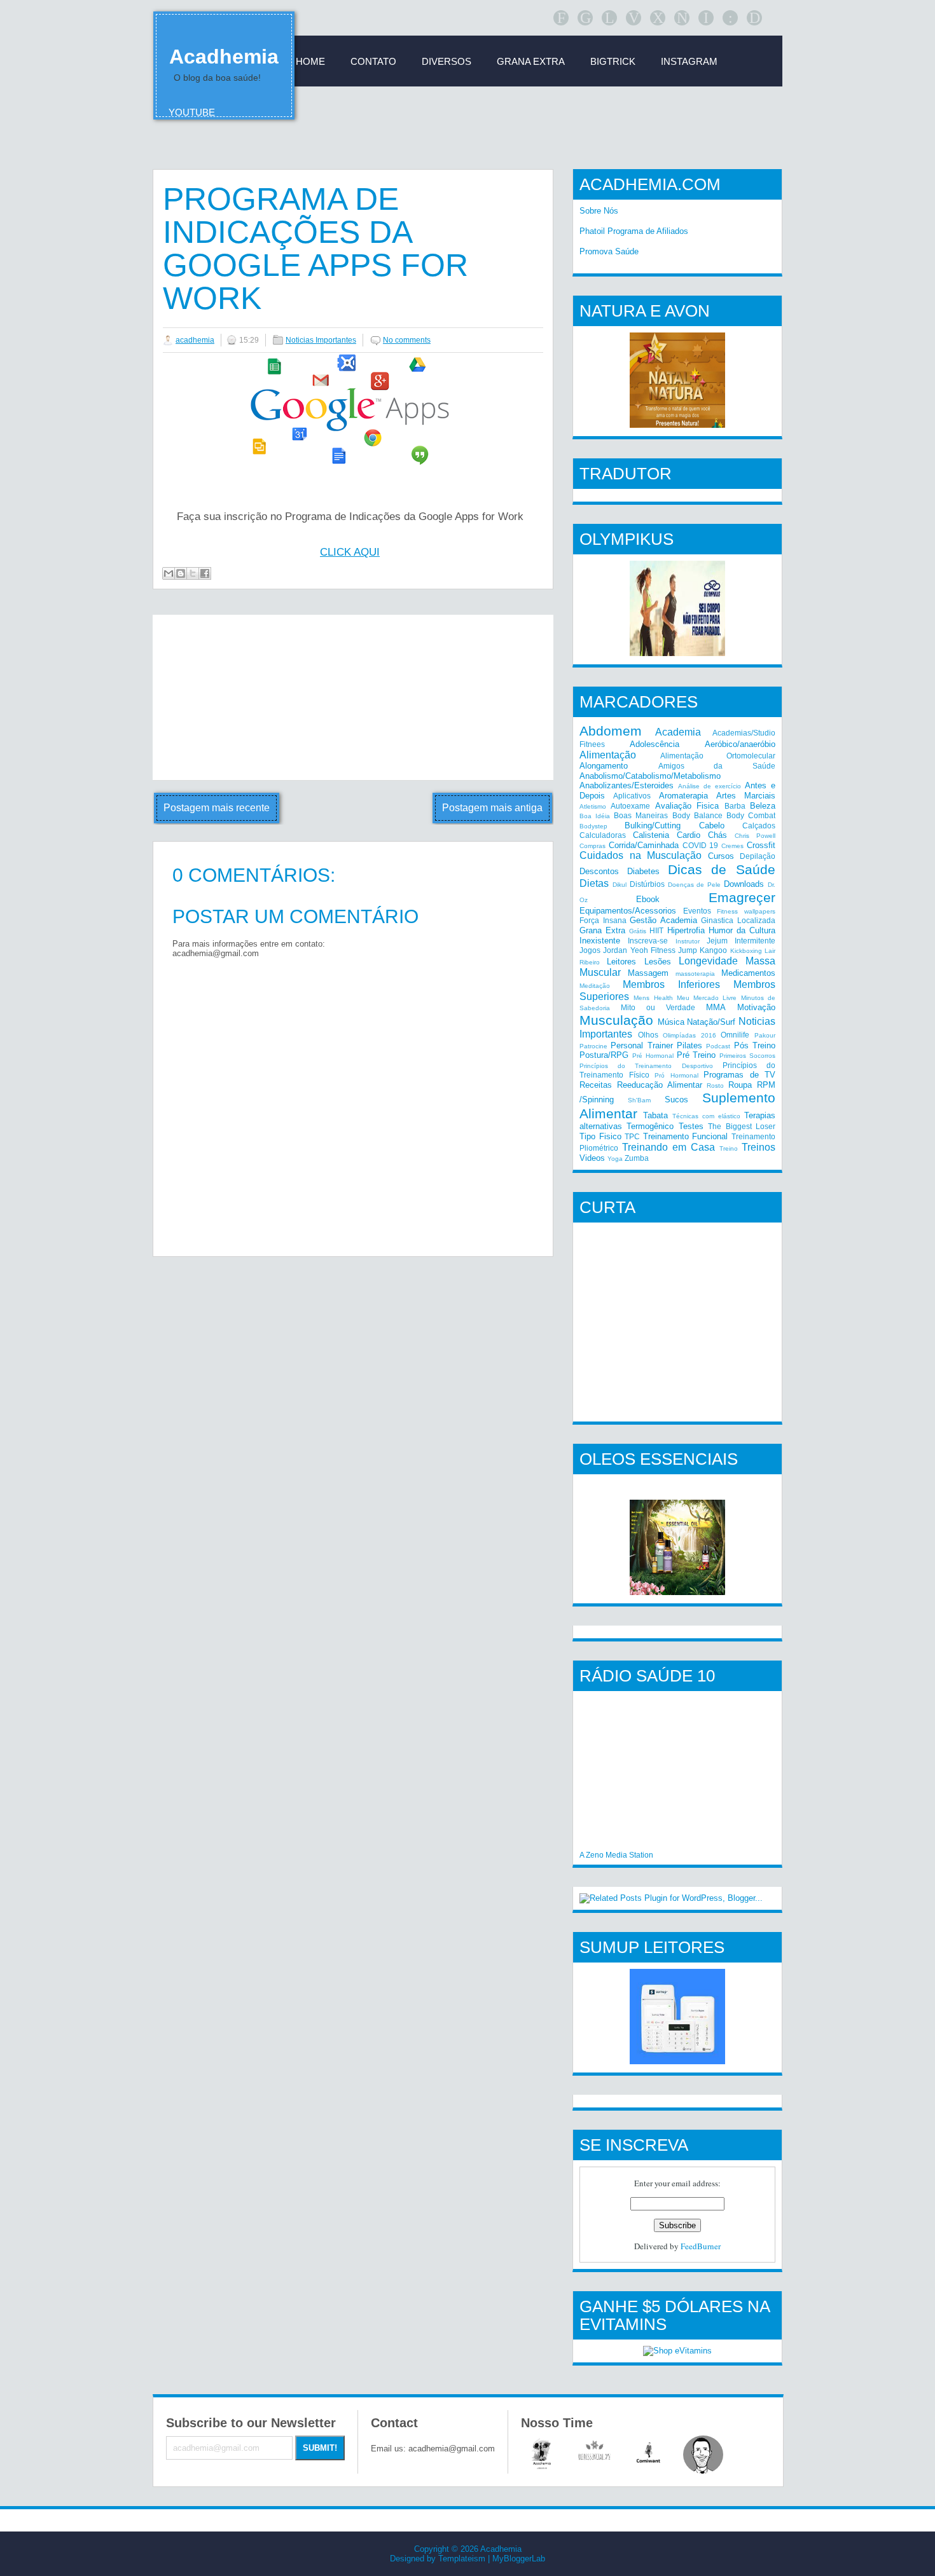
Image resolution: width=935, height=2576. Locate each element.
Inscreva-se (648, 941)
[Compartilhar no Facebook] (205, 573)
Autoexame (630, 806)
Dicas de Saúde (722, 869)
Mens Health (653, 998)
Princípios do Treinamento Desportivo (646, 1066)
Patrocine (593, 1046)
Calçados (759, 826)
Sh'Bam (639, 1100)
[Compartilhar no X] (193, 573)
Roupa (740, 1085)
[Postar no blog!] (181, 573)
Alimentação (608, 755)
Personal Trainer (641, 1045)
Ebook (648, 899)
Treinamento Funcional (686, 1136)
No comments (407, 340)
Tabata (655, 1115)
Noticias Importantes (321, 340)
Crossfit (761, 845)
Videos (592, 1158)
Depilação (758, 856)
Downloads (744, 884)
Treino (729, 1148)
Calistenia (651, 835)
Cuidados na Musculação (641, 855)
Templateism (462, 2559)
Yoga (615, 1159)
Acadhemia (224, 57)
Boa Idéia (595, 816)
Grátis (638, 931)
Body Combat (751, 815)
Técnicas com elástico (706, 1116)
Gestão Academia (663, 920)
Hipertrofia (686, 930)
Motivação (756, 1007)
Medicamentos (748, 973)
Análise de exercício (710, 786)
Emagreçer (742, 897)
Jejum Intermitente (741, 941)
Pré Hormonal (653, 1056)
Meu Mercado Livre (707, 998)
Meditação (595, 986)
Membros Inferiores (671, 984)
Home (310, 61)
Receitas (596, 1085)
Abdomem (611, 731)
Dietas (594, 883)
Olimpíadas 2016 (689, 1035)
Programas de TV (739, 1075)
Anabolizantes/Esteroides (627, 785)
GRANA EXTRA (531, 61)
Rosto (715, 1086)
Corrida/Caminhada (644, 845)
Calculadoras (603, 835)
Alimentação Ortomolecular (718, 756)
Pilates (689, 1045)
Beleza (763, 806)
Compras (592, 846)
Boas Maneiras (641, 815)
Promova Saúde (609, 251)
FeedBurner (701, 2246)
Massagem (648, 973)
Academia (678, 732)
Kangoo (713, 950)
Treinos (758, 1147)
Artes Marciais (746, 796)
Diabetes (643, 871)
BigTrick (613, 61)
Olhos (648, 1035)
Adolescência (654, 744)
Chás (717, 835)
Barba (735, 806)
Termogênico (650, 1126)
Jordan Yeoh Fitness (639, 950)
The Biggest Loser (742, 1126)
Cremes (732, 846)
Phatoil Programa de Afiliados (634, 231)
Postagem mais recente (217, 808)
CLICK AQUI (350, 552)
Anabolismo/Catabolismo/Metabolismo (650, 776)
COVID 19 (701, 845)
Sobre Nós (599, 211)
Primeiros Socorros (747, 1056)
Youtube (192, 112)
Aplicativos (632, 796)
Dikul (620, 885)
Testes (691, 1126)
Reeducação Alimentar (660, 1085)
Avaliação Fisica (687, 806)
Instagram (689, 61)
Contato (373, 61)
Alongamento (604, 766)
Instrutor (688, 941)
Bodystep (593, 826)
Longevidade (708, 961)
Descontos (599, 871)
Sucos (676, 1100)
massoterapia (695, 974)
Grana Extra (602, 930)
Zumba (637, 1158)
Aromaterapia (683, 796)
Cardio (689, 835)
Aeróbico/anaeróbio (740, 744)
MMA (716, 1007)
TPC (632, 1136)
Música (671, 1022)
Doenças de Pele (695, 885)
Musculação (616, 1020)
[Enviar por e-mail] (169, 573)
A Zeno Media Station (616, 1855)
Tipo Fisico (600, 1136)
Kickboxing (746, 951)
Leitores (621, 962)
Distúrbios (647, 884)
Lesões (658, 962)
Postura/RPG (604, 1055)
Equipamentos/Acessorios (628, 911)
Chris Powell (755, 836)
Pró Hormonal (676, 1075)
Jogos (590, 950)
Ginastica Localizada (738, 920)
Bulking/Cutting (653, 826)
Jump (688, 950)
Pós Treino (755, 1045)
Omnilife (735, 1035)
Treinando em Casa (668, 1147)
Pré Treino (696, 1055)
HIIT (656, 930)
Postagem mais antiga (492, 808)
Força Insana (603, 920)
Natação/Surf (711, 1022)
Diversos (447, 61)
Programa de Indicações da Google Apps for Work (315, 249)
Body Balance (697, 815)
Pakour (765, 1035)
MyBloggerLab (519, 2559)
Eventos (697, 911)
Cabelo (712, 826)
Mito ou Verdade (658, 1007)
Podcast (718, 1046)
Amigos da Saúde (717, 766)
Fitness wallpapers (746, 911)
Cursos (721, 856)
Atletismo (593, 806)
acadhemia (195, 340)
